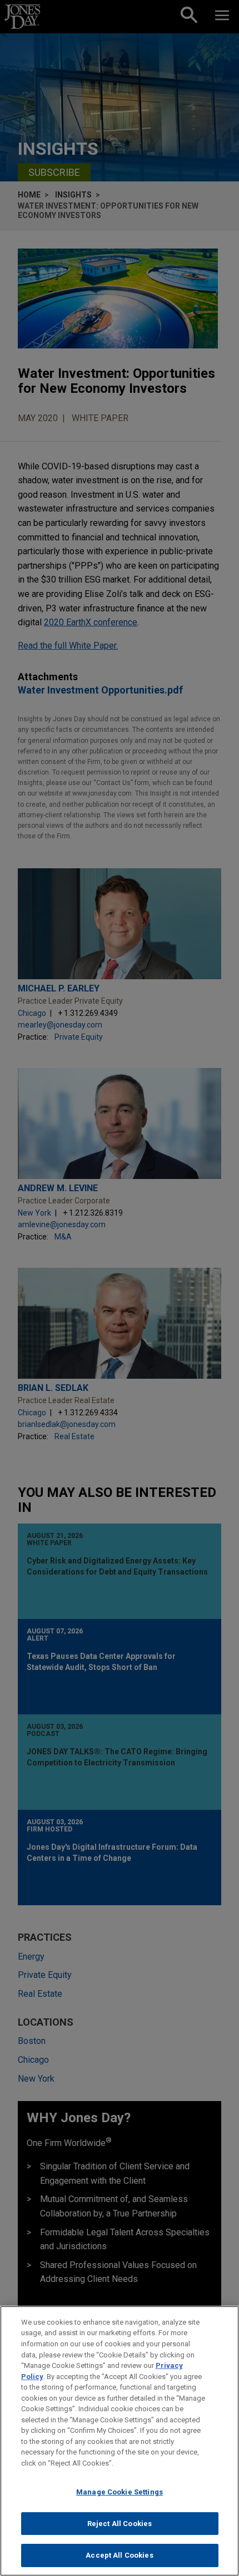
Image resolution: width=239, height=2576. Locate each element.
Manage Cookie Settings (120, 2492)
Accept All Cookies (119, 2555)
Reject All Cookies (120, 2524)
